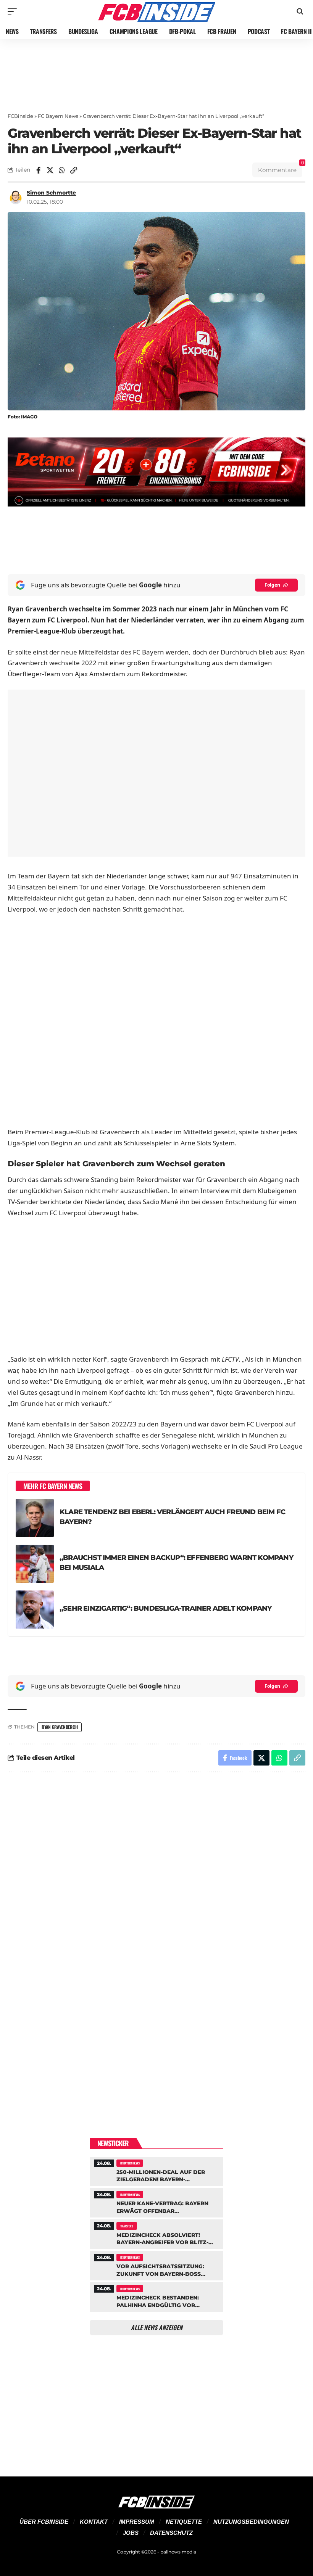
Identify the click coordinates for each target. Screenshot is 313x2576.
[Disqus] (156, 1881)
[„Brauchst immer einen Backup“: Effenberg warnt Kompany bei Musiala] (35, 1564)
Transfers (127, 2226)
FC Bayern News (58, 116)
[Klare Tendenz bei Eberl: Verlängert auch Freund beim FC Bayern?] (35, 1518)
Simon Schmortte (51, 193)
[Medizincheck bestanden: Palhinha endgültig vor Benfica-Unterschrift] (156, 2296)
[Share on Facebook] (38, 170)
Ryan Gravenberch (60, 1727)
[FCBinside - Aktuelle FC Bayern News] (156, 11)
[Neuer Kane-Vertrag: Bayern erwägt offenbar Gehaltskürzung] (156, 2202)
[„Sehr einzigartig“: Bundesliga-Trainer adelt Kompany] (35, 1610)
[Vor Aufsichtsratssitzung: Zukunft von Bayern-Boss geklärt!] (156, 2265)
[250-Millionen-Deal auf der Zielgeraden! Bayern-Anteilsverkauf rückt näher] (156, 2171)
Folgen (272, 585)
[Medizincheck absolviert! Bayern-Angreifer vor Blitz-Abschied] (156, 2233)
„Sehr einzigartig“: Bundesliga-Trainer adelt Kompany (165, 1608)
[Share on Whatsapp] (62, 170)
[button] (14, 11)
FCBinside (20, 116)
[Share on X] (50, 170)
